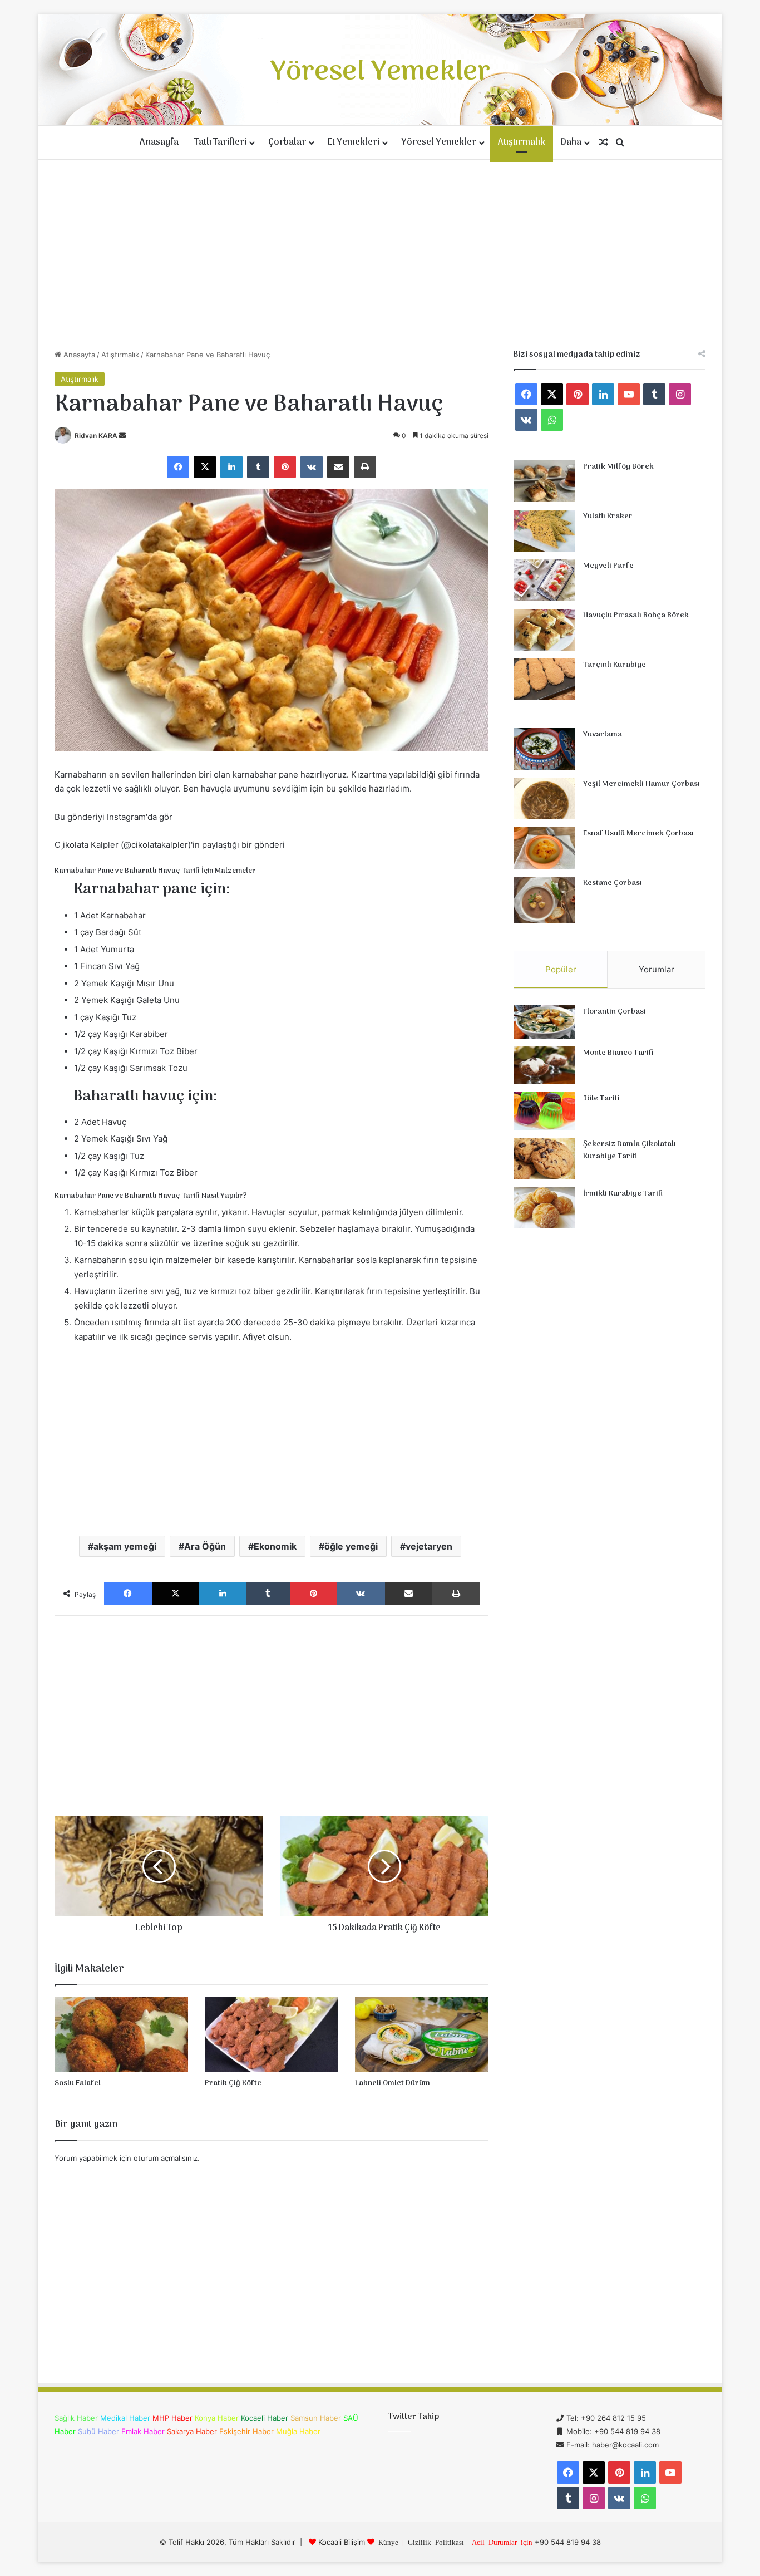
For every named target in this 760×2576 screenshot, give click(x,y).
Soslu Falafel (78, 2083)
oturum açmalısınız (166, 2158)
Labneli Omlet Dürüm (393, 2083)
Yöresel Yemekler (439, 142)
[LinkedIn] (231, 467)
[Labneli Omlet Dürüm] (422, 2034)
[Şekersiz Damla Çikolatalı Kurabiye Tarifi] (544, 1159)
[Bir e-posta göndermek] (122, 436)
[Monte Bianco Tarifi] (544, 1065)
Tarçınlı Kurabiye (615, 665)
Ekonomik (275, 1546)
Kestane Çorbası (613, 883)
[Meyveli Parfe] (544, 580)
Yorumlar (657, 969)
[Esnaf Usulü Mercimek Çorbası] (544, 848)
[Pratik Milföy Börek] (544, 481)
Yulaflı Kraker (608, 516)
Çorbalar (287, 142)
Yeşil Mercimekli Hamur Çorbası (641, 784)
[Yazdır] (365, 467)
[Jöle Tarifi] (544, 1111)
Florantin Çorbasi (615, 1012)
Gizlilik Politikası (436, 2542)
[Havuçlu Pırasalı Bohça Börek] (544, 630)
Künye (388, 2542)
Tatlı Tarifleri (220, 142)
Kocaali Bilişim (342, 2542)
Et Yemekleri (354, 142)
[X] (205, 467)
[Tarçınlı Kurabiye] (544, 679)
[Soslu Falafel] (121, 2034)
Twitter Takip (414, 2417)
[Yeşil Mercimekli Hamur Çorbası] (544, 798)
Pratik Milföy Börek (618, 467)
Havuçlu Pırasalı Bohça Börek (636, 615)
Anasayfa (159, 142)
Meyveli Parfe (608, 566)
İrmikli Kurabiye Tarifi (623, 1194)
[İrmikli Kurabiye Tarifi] (544, 1208)
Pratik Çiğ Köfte (233, 2083)
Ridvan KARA (96, 436)
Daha (571, 142)
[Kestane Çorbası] (544, 900)
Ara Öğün (205, 1546)
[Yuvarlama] (544, 749)
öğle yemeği (351, 1546)
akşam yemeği (125, 1546)
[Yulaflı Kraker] (544, 531)
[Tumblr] (258, 467)
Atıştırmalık (522, 142)
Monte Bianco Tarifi (618, 1053)
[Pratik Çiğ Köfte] (272, 2034)
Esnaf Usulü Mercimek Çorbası (638, 834)
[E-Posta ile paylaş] (338, 467)
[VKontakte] (312, 467)
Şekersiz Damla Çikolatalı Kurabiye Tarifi (630, 1150)
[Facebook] (178, 467)
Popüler (561, 969)
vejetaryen (429, 1546)
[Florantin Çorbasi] (544, 1022)
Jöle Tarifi (601, 1098)
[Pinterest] (285, 467)
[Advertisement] (380, 254)
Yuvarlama (603, 734)
